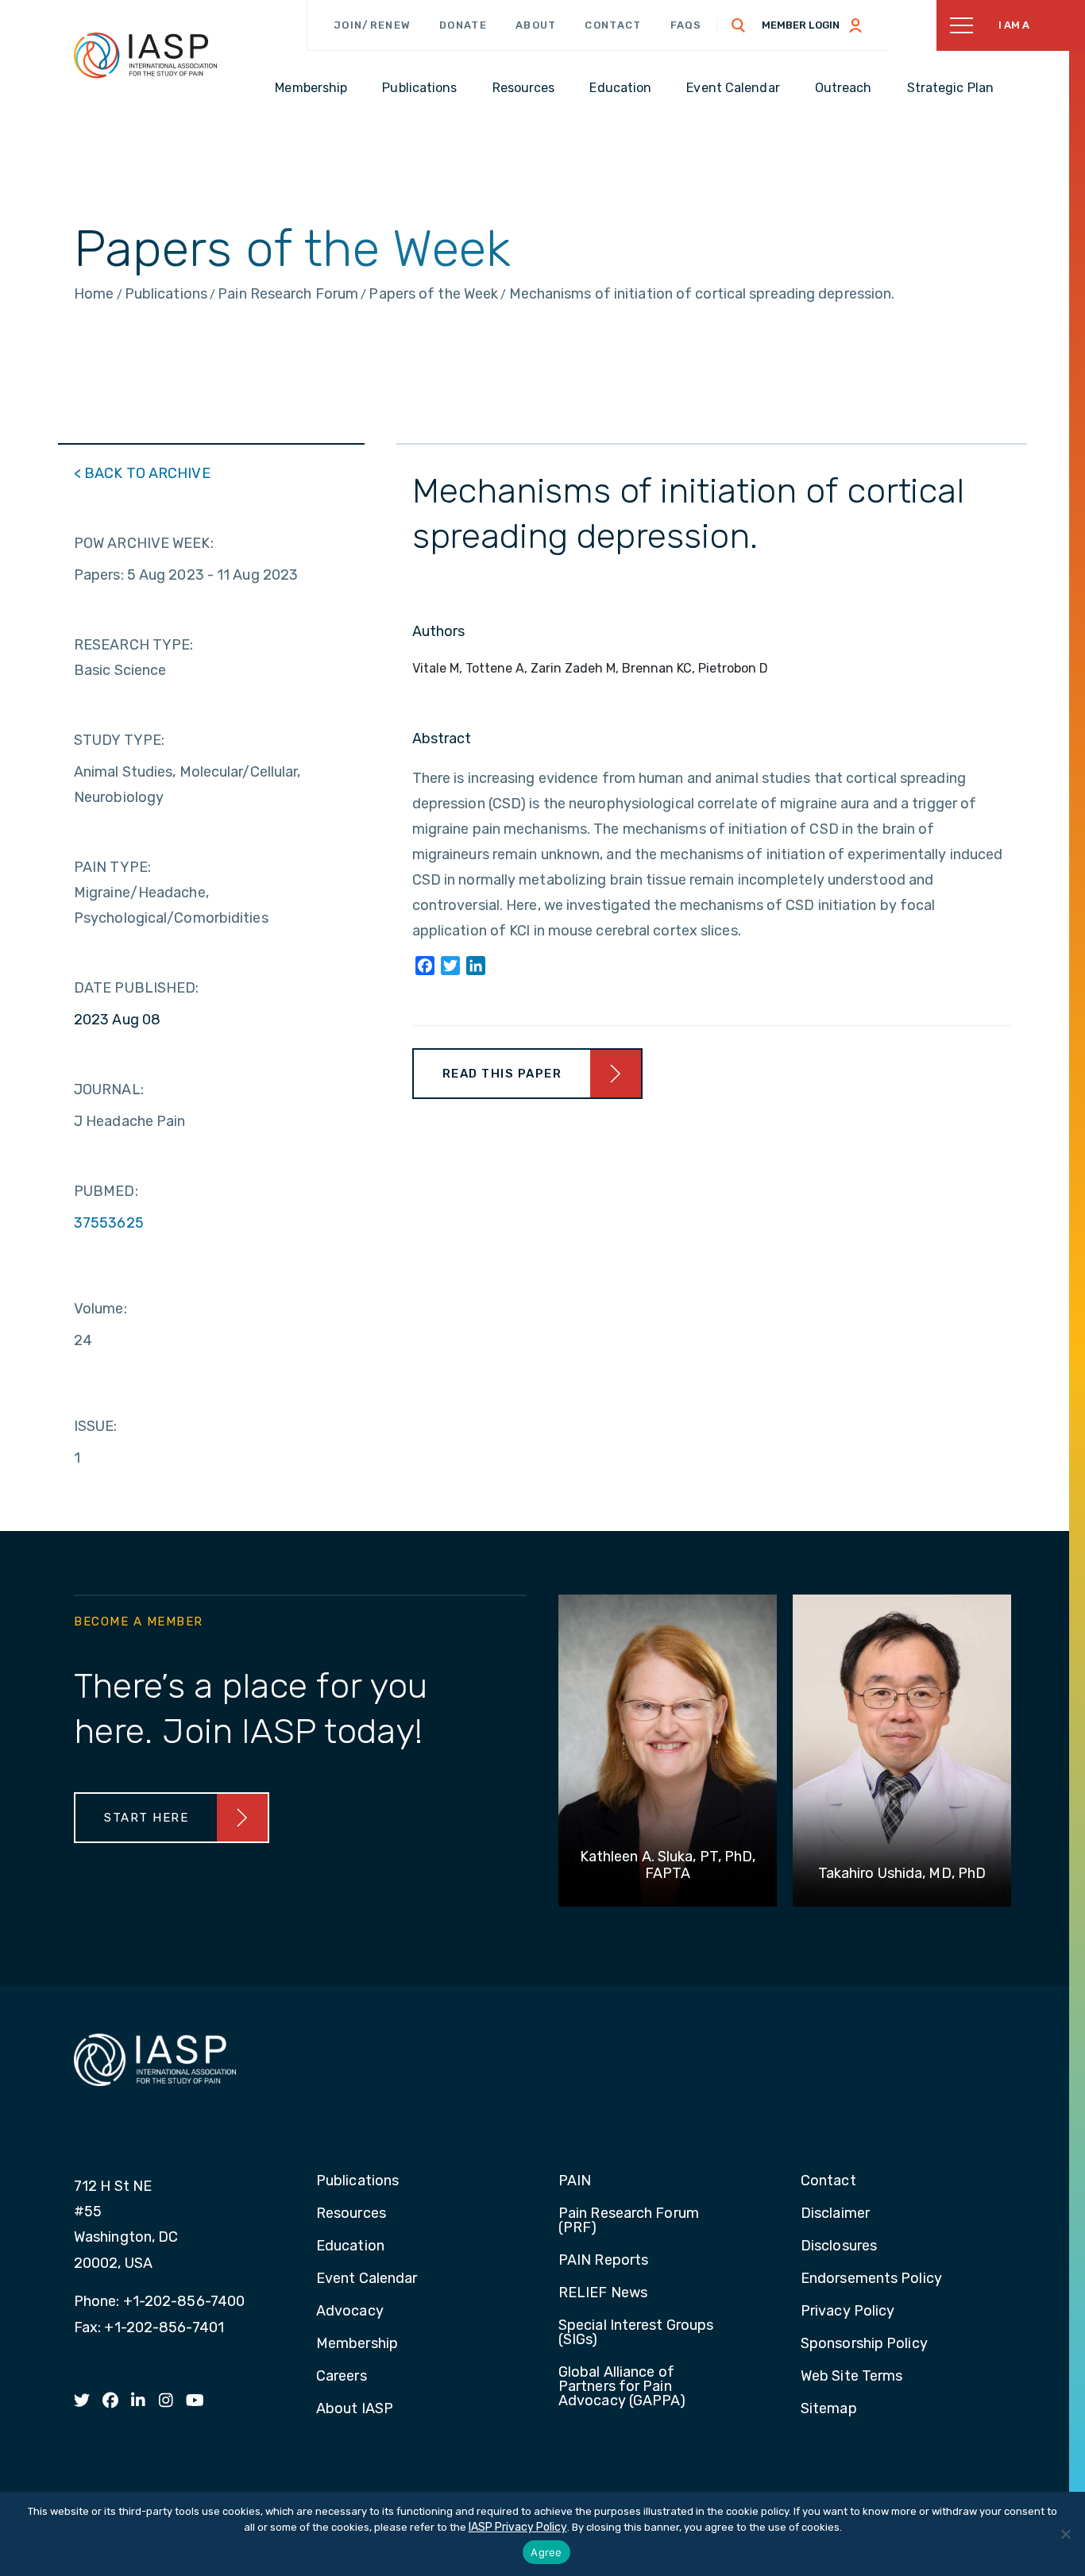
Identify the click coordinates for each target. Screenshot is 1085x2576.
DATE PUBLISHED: (137, 988)
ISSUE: (96, 1426)
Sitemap (829, 2409)
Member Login (801, 25)
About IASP (355, 2409)
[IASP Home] (145, 55)
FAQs (686, 25)
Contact (613, 25)
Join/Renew (372, 25)
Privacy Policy (848, 2312)
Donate (463, 25)
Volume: (100, 1309)
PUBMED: (106, 1191)
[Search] (739, 25)
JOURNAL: (109, 1089)
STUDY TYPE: (119, 740)
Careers (342, 2377)
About (536, 25)
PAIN (575, 2181)
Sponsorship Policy (864, 2344)
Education (350, 2246)
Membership (357, 2344)
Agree (546, 2552)
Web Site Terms (851, 2377)
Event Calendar (367, 2279)
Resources (351, 2214)
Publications (357, 2181)
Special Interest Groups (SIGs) (636, 2333)
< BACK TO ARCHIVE (142, 473)
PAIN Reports (603, 2261)
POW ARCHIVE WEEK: (144, 543)
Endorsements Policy (871, 2279)
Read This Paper (502, 1074)
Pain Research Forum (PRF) (629, 2221)
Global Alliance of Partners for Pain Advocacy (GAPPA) (622, 2387)
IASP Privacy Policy (518, 2527)
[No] (1065, 2534)
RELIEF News (603, 2293)
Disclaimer (835, 2214)
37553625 (109, 1223)
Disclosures (839, 2246)
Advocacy (350, 2312)
